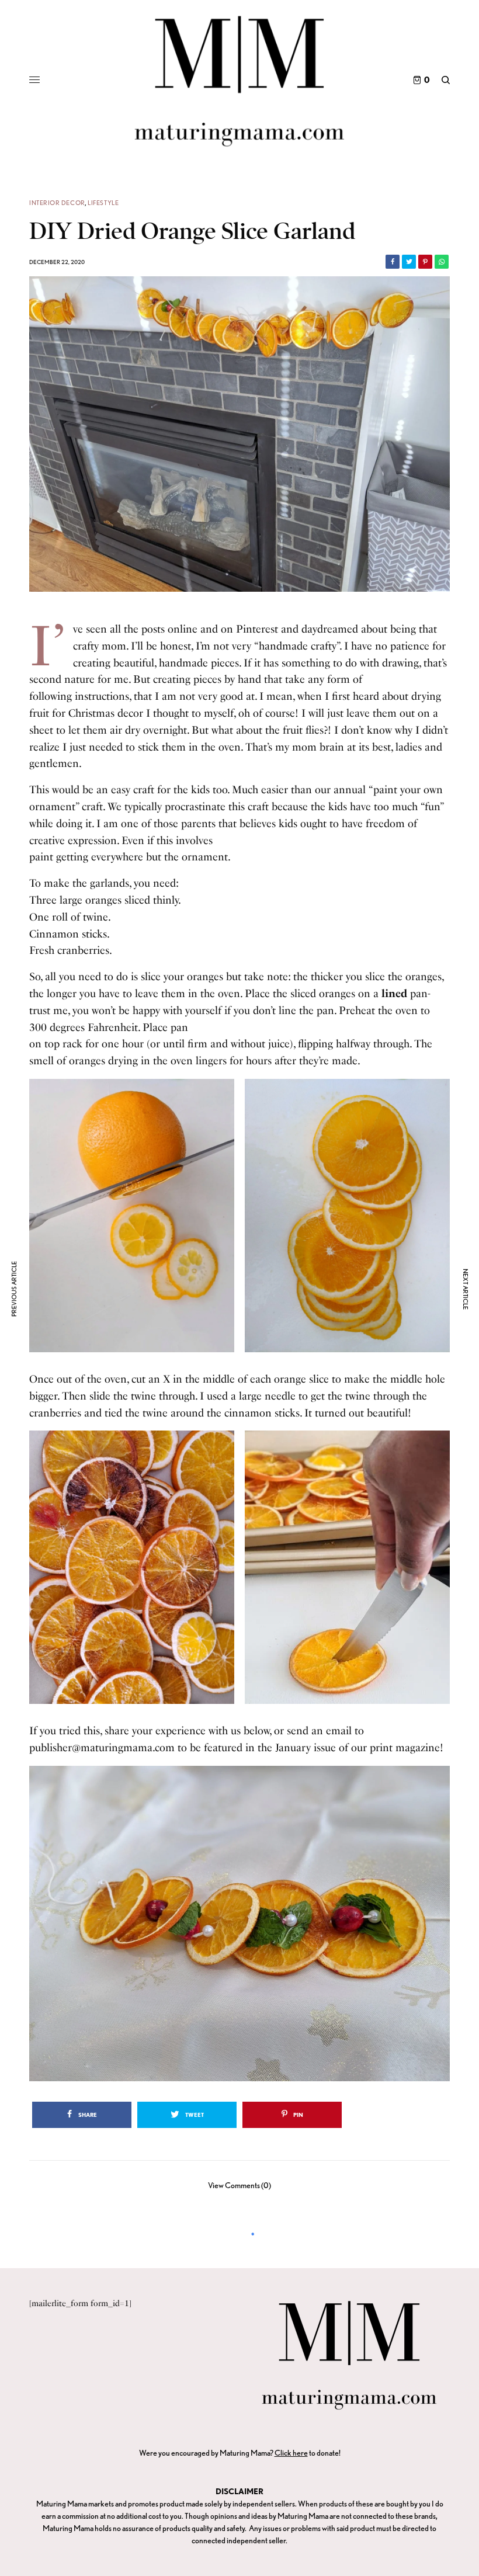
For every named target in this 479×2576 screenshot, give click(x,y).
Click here (291, 2453)
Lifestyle (103, 203)
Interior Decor (57, 203)
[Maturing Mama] (239, 80)
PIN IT (138, 1215)
